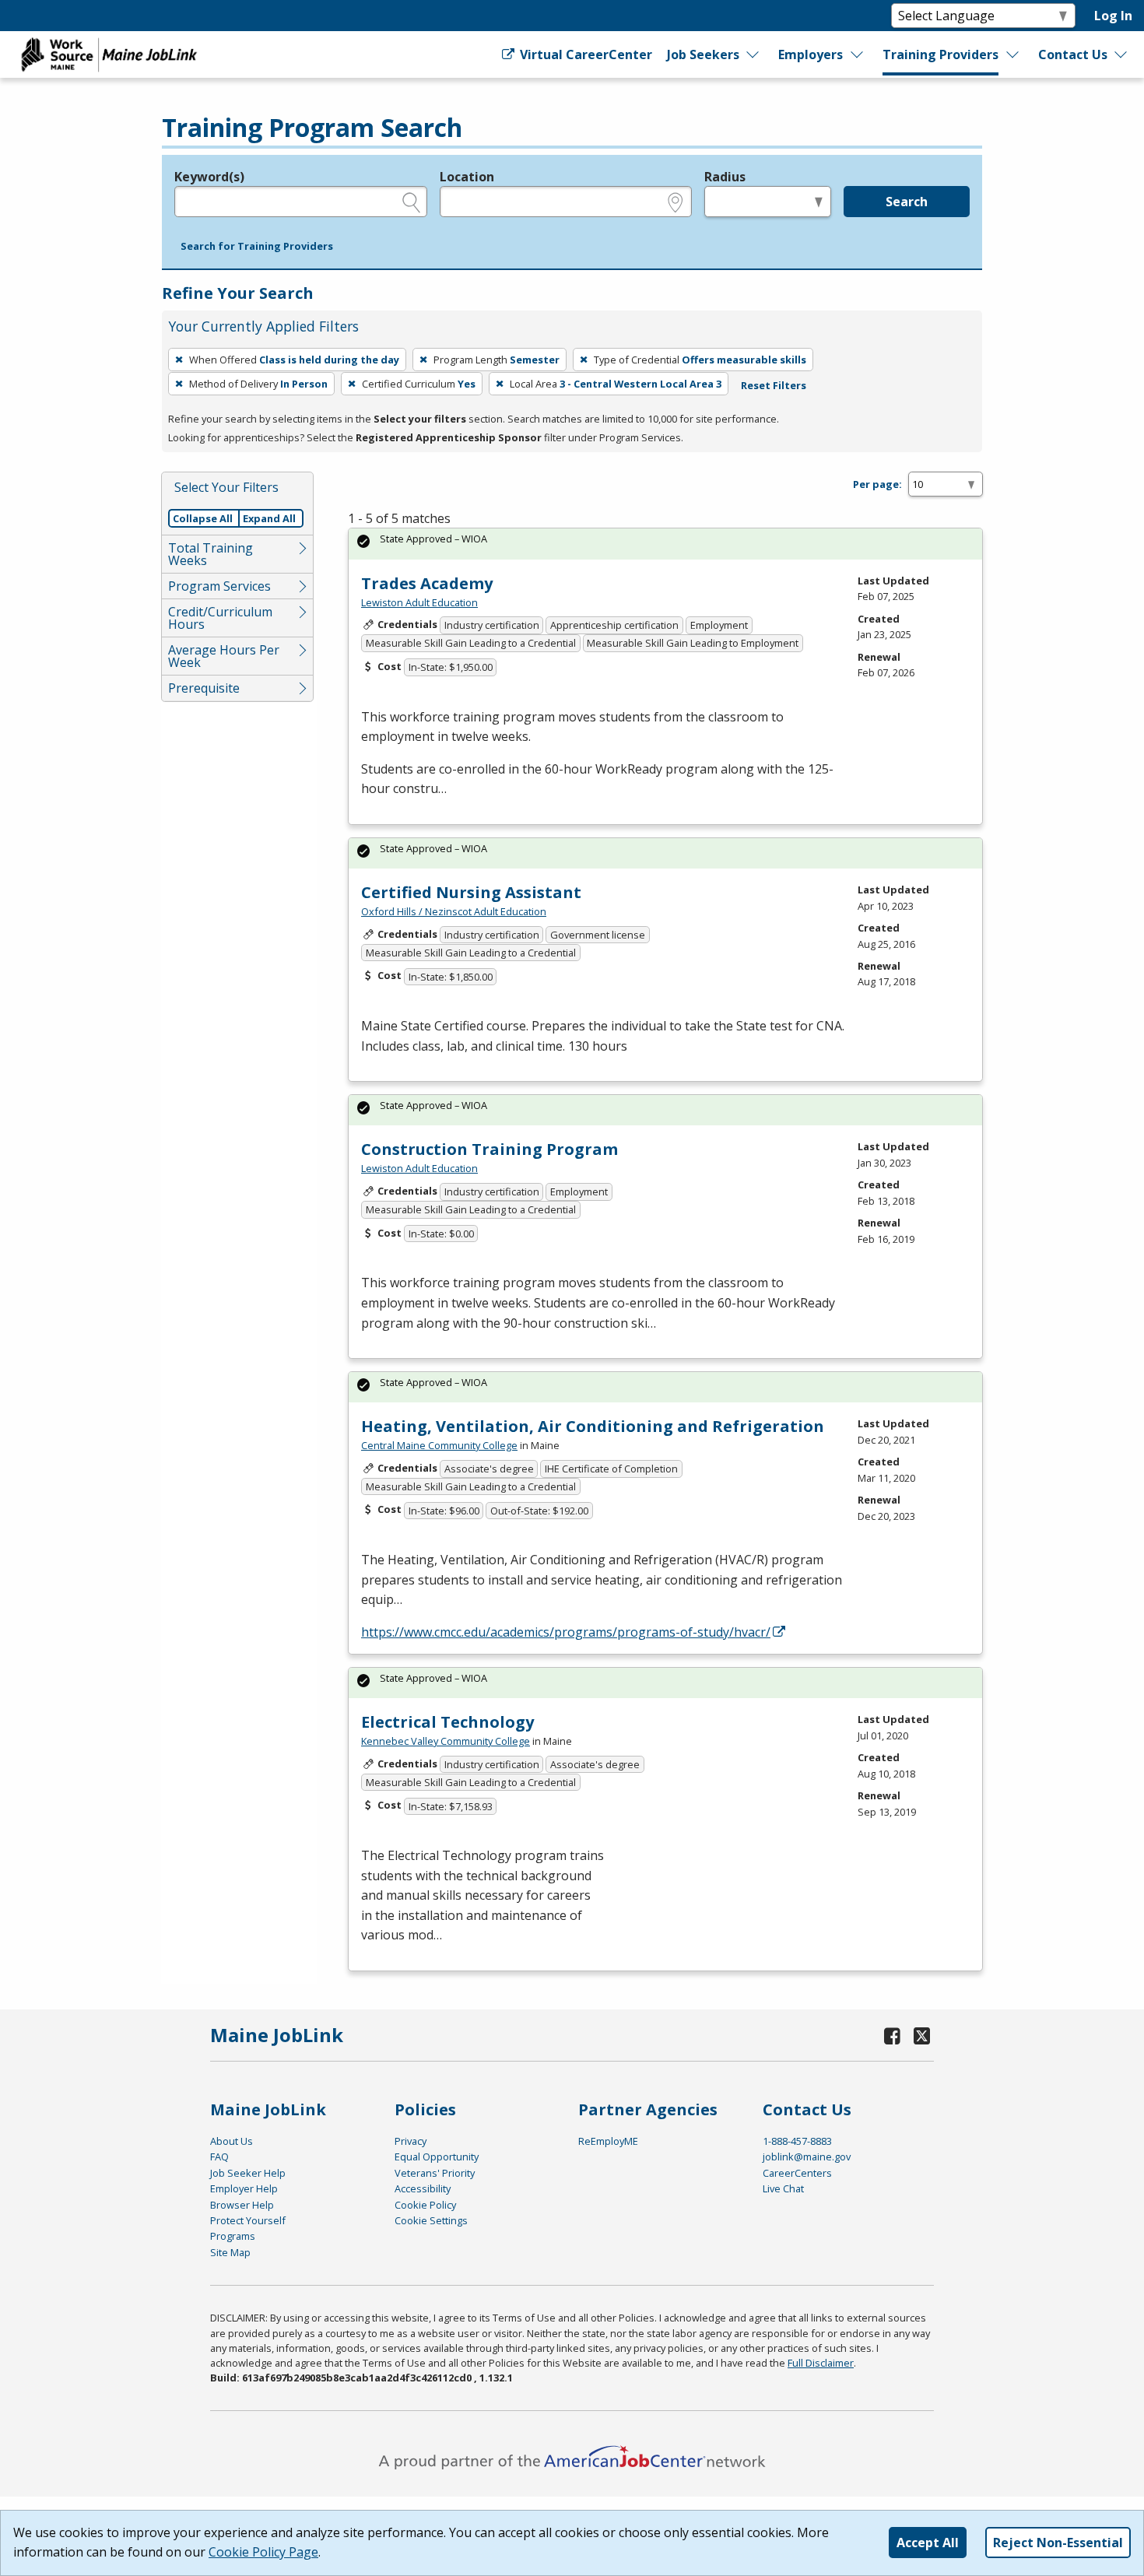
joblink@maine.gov (807, 2157)
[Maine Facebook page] (893, 2036)
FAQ (219, 2157)
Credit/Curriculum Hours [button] (220, 618)
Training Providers (940, 54)
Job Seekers (703, 54)
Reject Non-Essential (1058, 2543)
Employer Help (244, 2188)
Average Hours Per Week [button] (224, 656)
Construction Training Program (490, 1149)
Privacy (411, 2141)
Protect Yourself (248, 2220)
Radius (725, 177)
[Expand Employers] (858, 54)
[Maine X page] (922, 2036)
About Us (232, 2141)
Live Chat (783, 2188)
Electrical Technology (447, 1722)
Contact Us (1073, 54)
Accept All (928, 2543)
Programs (233, 2236)
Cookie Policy (425, 2205)
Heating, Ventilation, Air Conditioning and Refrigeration (593, 1426)
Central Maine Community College (439, 1445)
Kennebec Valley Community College (446, 1741)
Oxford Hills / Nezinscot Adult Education (454, 911)
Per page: (877, 484)
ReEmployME (608, 2141)
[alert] (665, 544)
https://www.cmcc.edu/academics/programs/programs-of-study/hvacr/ (566, 1632)
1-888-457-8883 (797, 2141)
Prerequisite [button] (204, 688)
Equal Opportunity (437, 2157)
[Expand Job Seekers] (753, 54)
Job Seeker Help (248, 2173)
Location (467, 177)
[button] (257, 247)
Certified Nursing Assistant (471, 892)
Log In (1113, 16)
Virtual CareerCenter (584, 54)
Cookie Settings (431, 2220)
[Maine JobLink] (110, 54)
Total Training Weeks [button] (211, 554)
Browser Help (242, 2205)
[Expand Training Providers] (1013, 54)
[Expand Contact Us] (1121, 54)
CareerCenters (797, 2173)
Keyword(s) (209, 177)
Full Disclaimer (821, 2363)
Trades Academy (427, 583)
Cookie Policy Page (263, 2552)
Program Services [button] (219, 586)
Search (907, 202)
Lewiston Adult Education (419, 602)
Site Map (230, 2252)
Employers (811, 54)
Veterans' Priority (435, 2173)
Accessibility (423, 2188)
